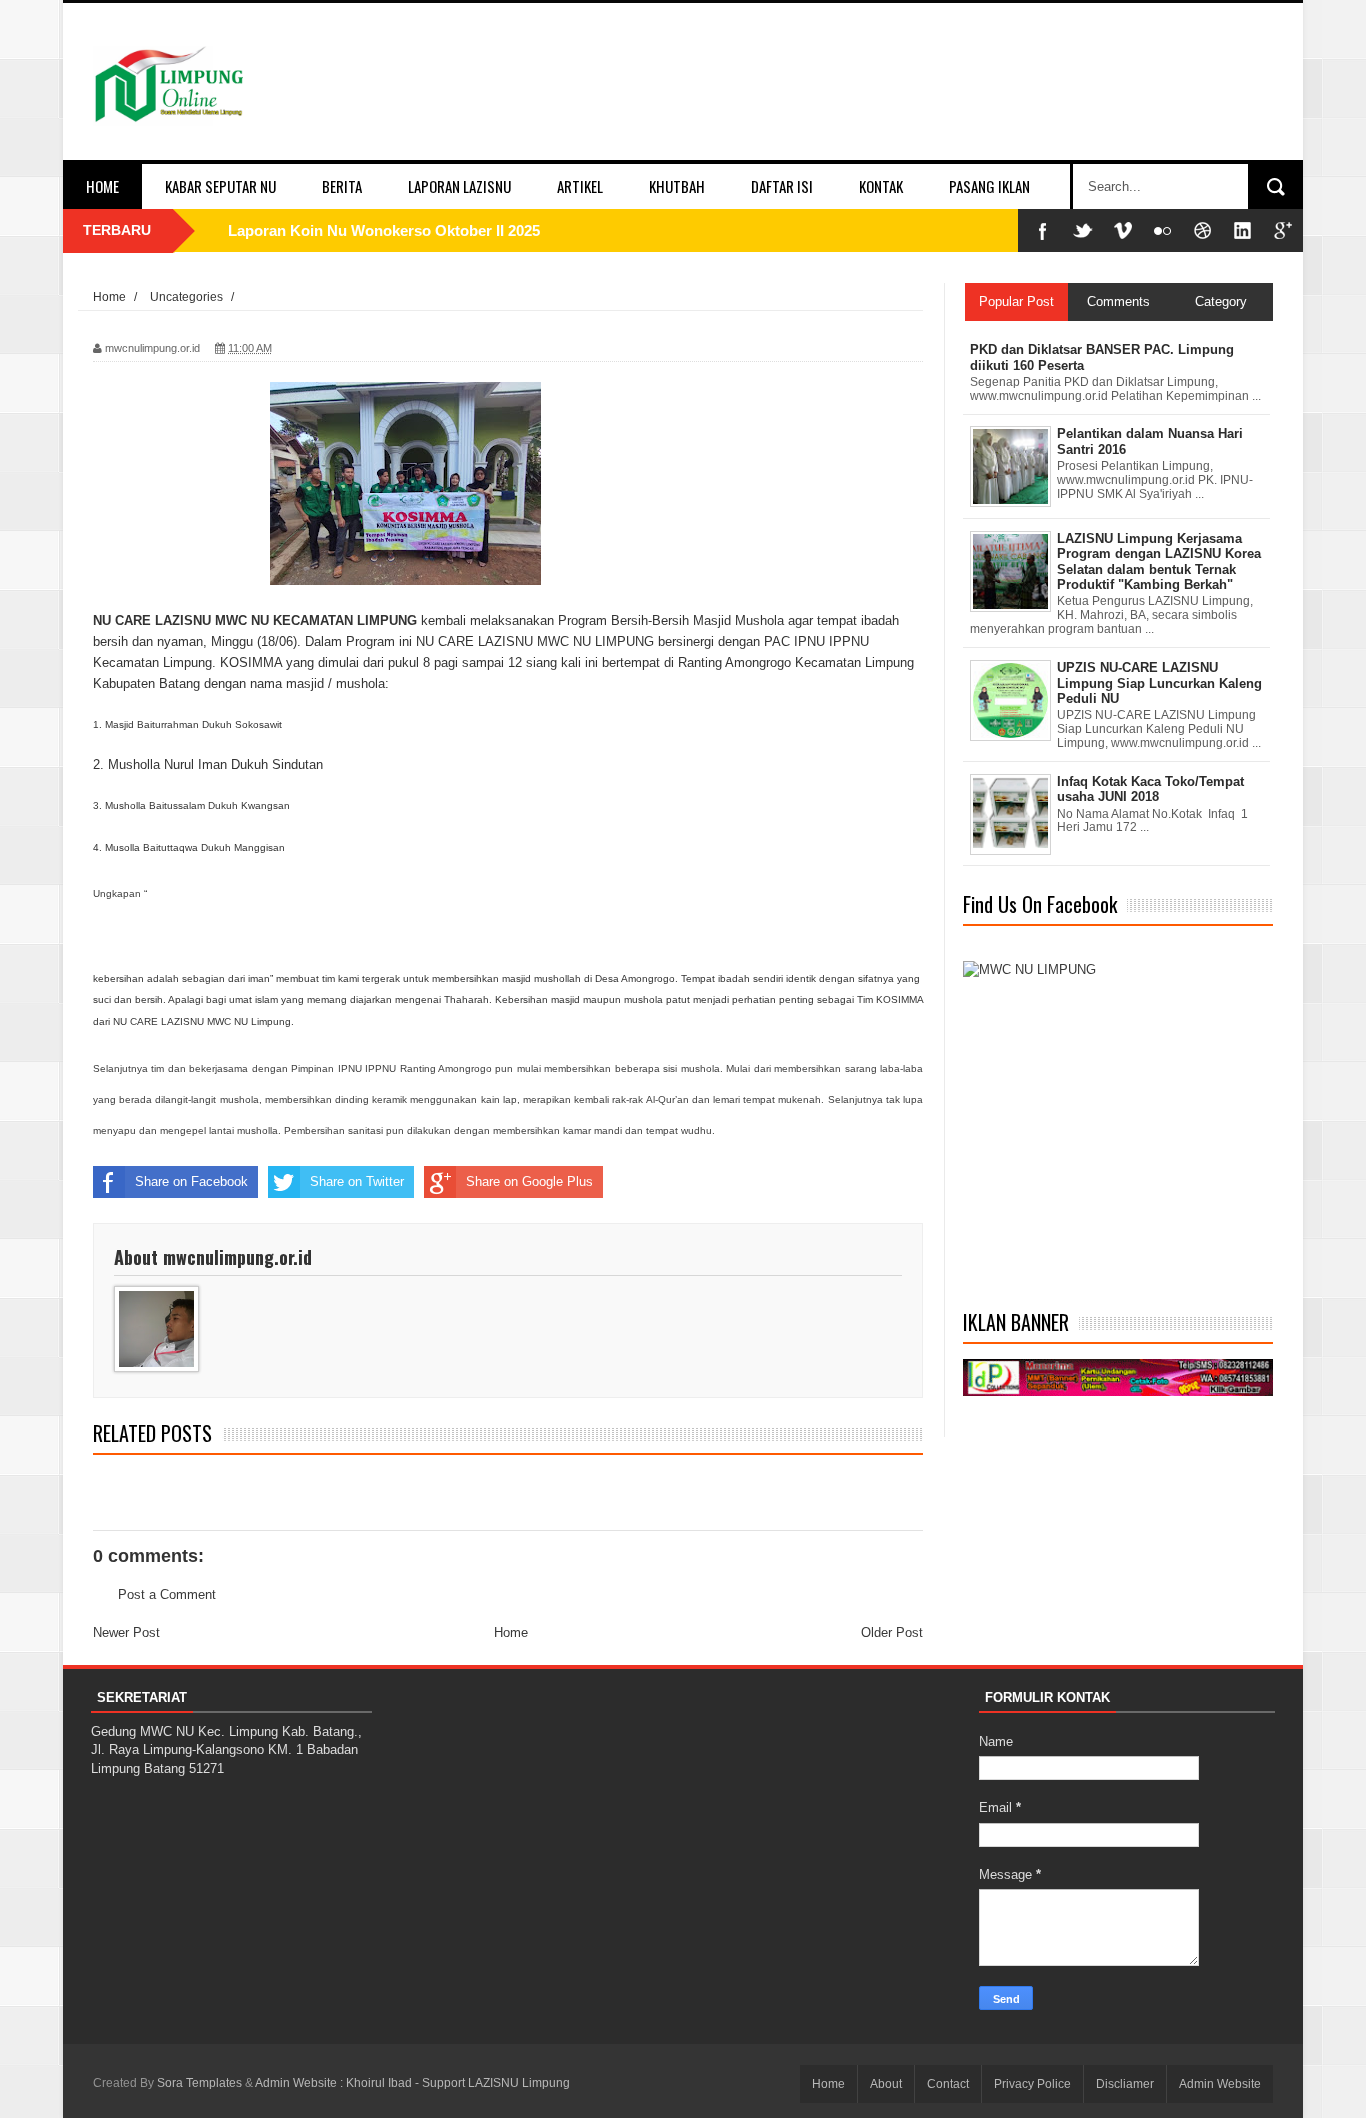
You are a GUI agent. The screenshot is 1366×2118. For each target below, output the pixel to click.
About (886, 2084)
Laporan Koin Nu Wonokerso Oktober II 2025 (384, 230)
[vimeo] (1123, 230)
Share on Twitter (357, 1181)
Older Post (892, 1632)
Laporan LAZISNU (459, 186)
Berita (342, 186)
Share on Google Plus (529, 1181)
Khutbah (677, 186)
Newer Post (126, 1632)
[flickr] (1163, 230)
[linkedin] (1243, 230)
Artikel (580, 186)
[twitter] (1083, 230)
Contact (948, 2084)
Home (102, 186)
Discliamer (1125, 2084)
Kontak (881, 186)
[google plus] (1283, 230)
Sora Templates (199, 2083)
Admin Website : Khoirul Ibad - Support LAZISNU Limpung (412, 2083)
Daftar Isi (782, 186)
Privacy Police (1032, 2084)
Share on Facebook (191, 1181)
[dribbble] (1203, 230)
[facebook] (1043, 230)
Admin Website (1220, 2084)
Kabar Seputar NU (220, 186)
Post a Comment (167, 1594)
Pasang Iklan (989, 186)
